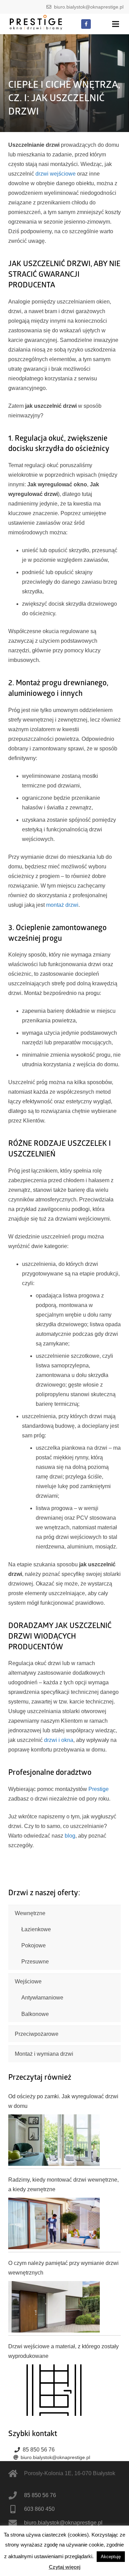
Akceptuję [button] (111, 2557)
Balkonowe (35, 2014)
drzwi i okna (59, 1740)
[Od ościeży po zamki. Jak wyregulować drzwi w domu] (54, 2140)
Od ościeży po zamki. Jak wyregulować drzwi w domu (63, 2101)
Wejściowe (28, 1981)
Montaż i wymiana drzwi (44, 2054)
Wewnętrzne (30, 1913)
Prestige (99, 1789)
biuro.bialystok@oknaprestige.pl (89, 7)
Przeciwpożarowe (37, 2034)
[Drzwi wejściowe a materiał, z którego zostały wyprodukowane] (54, 2390)
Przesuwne (35, 1962)
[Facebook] (86, 24)
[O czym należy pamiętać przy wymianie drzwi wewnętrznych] (54, 2307)
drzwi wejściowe (56, 174)
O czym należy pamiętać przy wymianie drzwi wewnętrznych (63, 2268)
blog (70, 1836)
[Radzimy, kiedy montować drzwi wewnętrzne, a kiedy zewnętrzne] (54, 2223)
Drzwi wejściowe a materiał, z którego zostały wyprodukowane (63, 2351)
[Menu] (116, 24)
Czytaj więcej (65, 2567)
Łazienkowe (36, 1929)
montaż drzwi (62, 905)
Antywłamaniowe (42, 1998)
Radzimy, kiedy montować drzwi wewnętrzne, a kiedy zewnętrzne (63, 2185)
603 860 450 (39, 2509)
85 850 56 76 (39, 2450)
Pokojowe (34, 1945)
